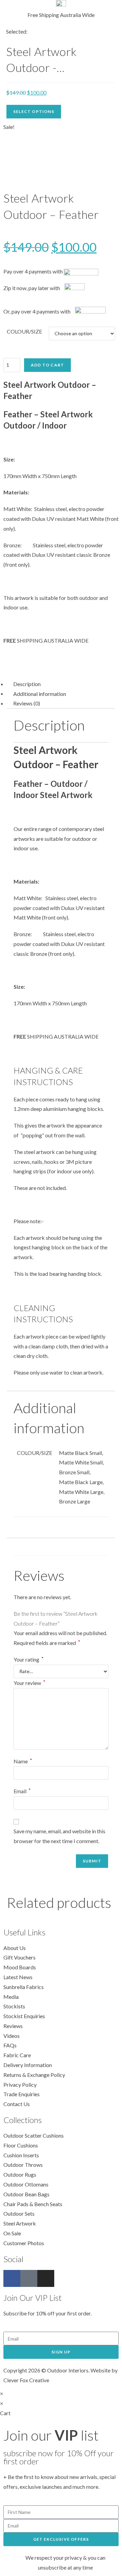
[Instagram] (46, 2278)
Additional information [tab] (40, 693)
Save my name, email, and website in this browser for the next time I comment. (59, 1836)
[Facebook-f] (12, 2278)
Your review (29, 1683)
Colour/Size (24, 331)
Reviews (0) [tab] (27, 703)
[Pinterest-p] (29, 2278)
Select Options (34, 111)
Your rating (29, 1659)
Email (22, 1791)
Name (23, 1761)
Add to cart (47, 365)
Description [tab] (27, 684)
